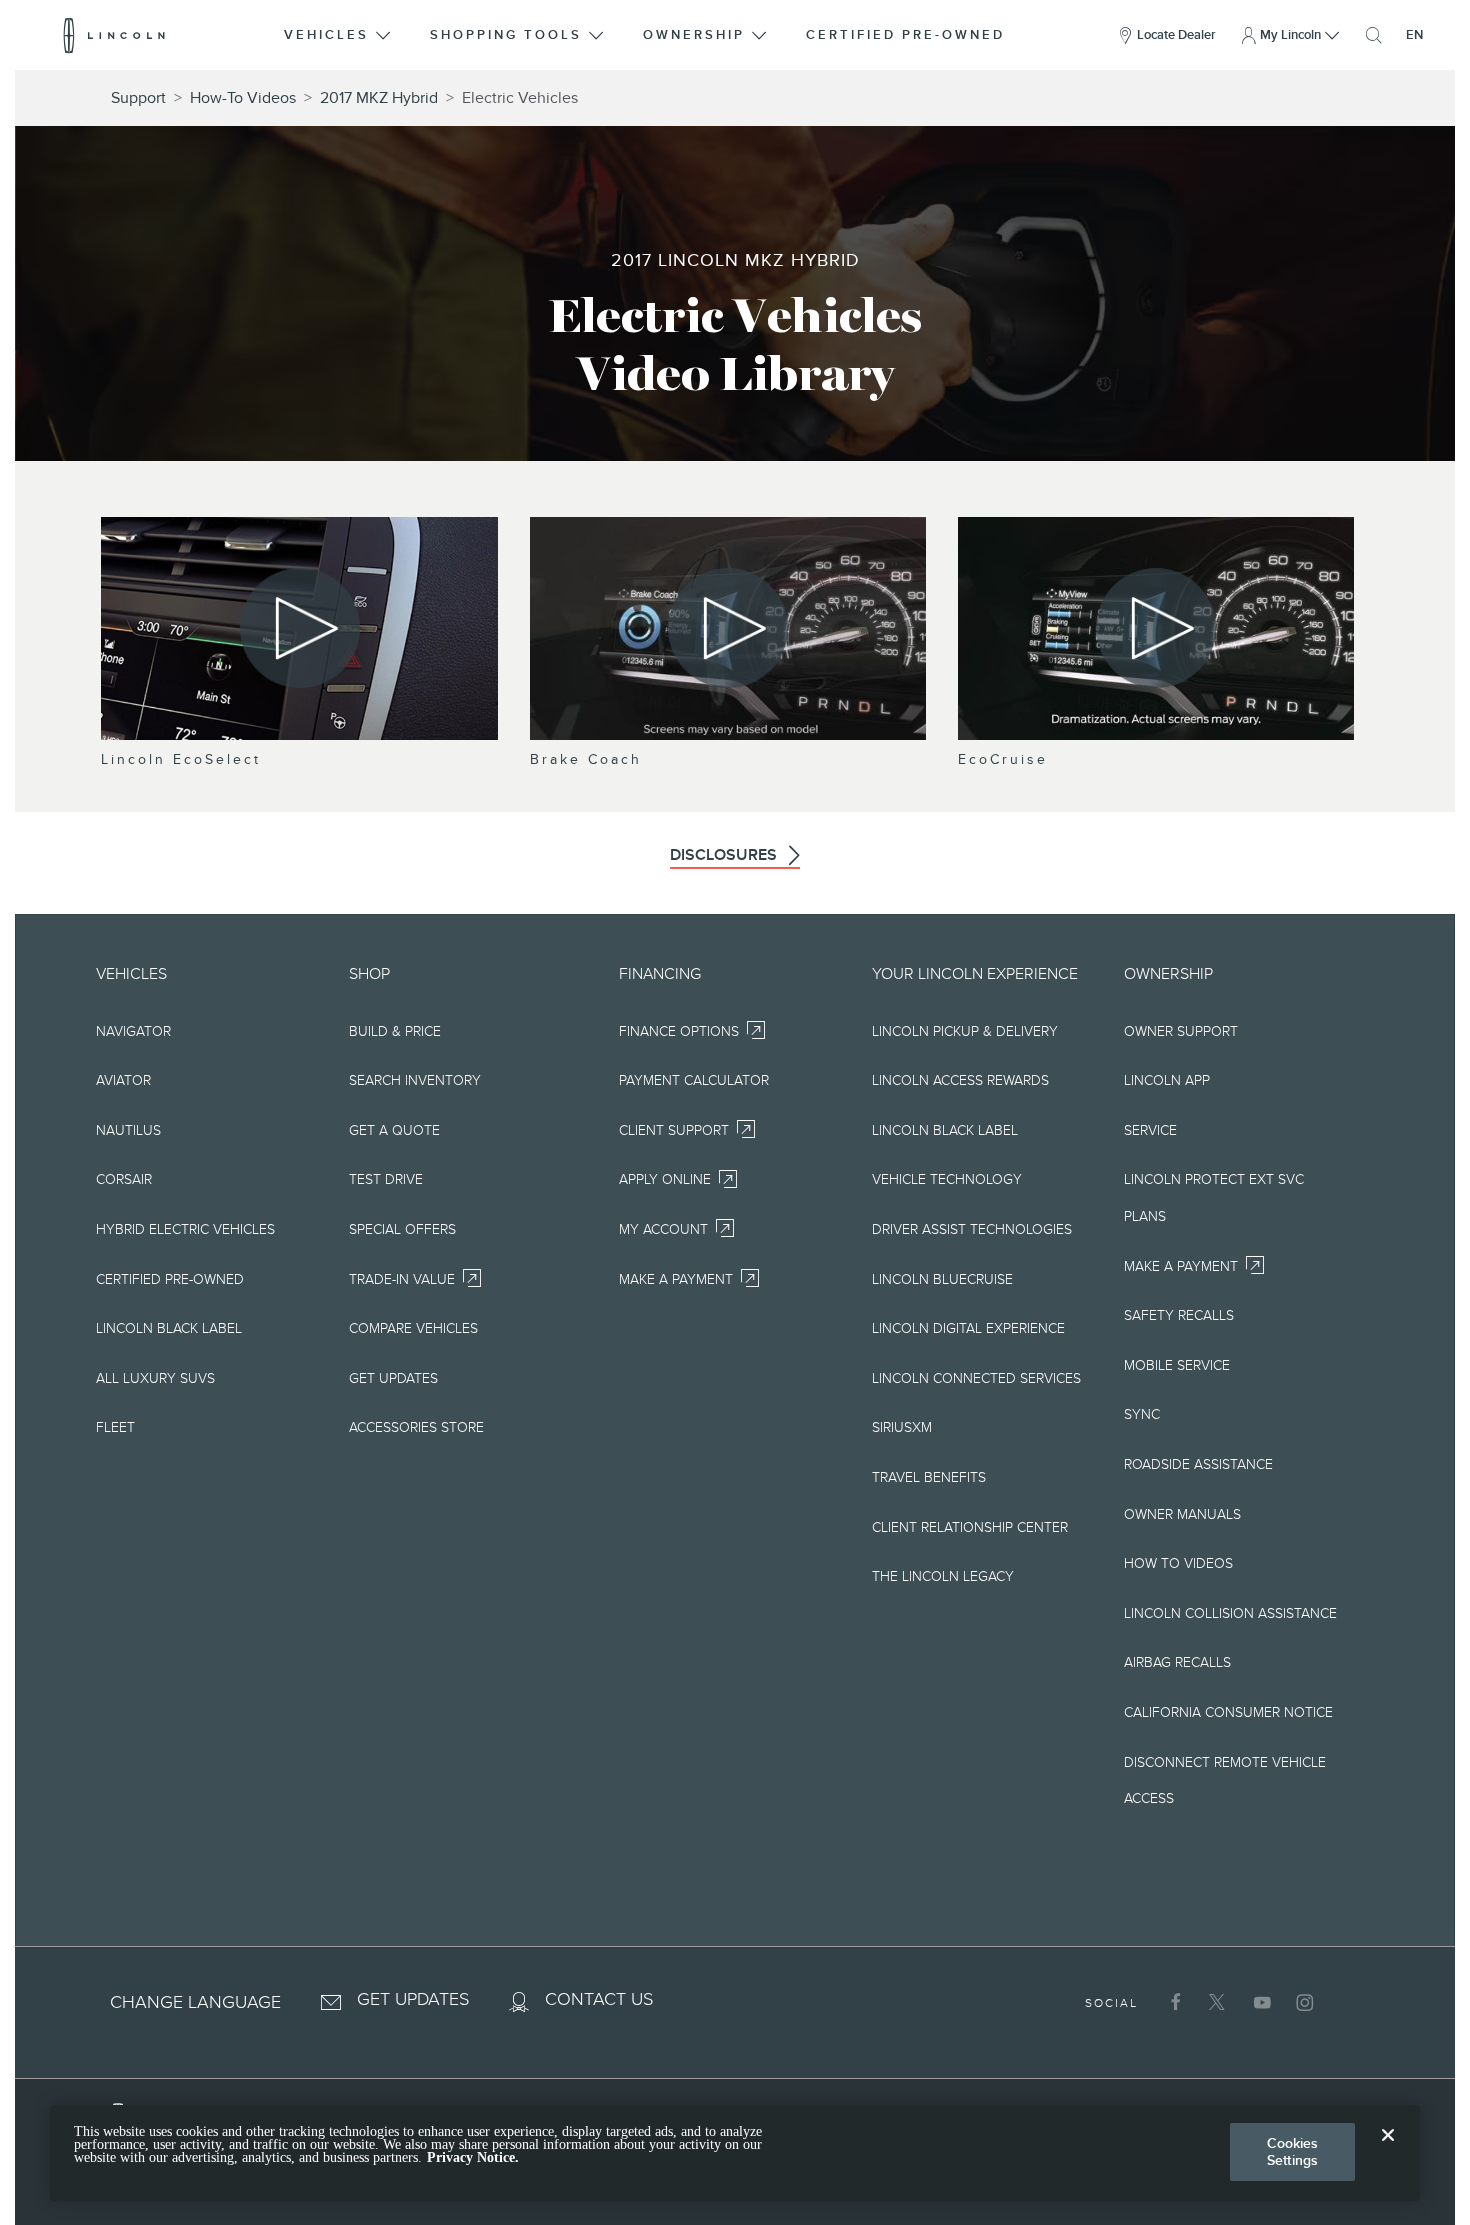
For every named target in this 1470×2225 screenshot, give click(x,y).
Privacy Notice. (473, 2158)
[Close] (1388, 2151)
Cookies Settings (1293, 2151)
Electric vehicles (520, 98)
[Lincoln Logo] (114, 35)
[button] (339, 35)
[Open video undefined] (299, 628)
